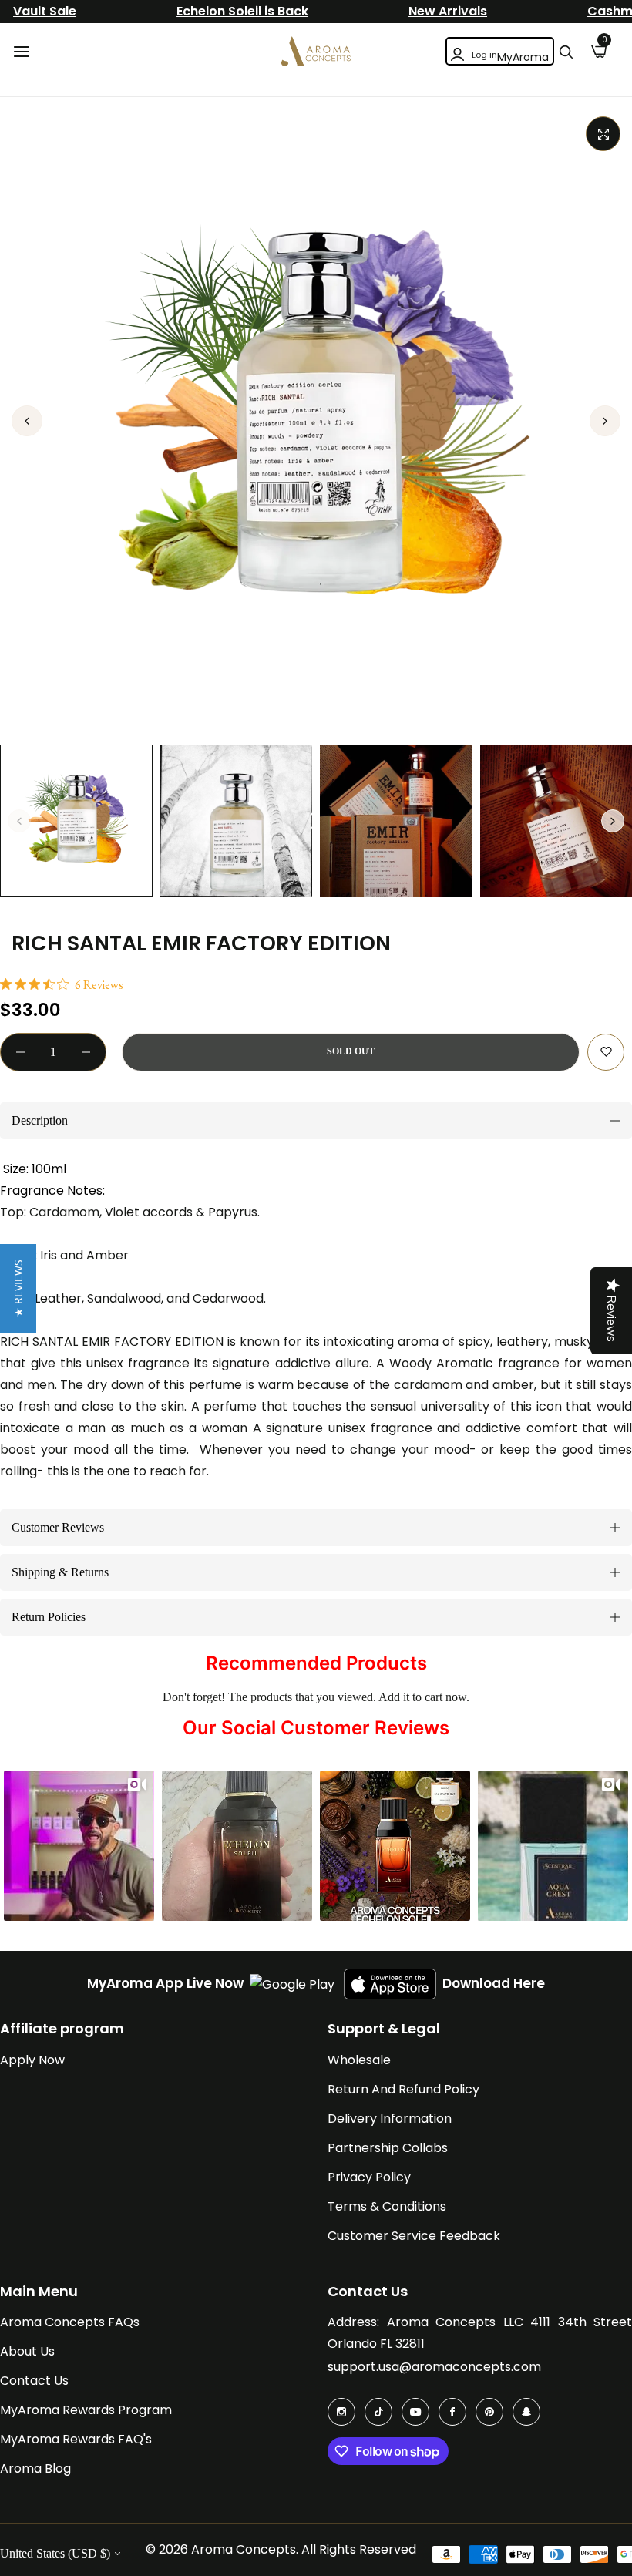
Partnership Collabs (388, 2148)
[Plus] (86, 1052)
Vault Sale (45, 11)
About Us (27, 2351)
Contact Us (34, 2381)
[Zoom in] (603, 134)
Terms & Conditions (387, 2206)
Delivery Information (390, 2119)
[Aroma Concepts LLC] (316, 51)
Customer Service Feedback (414, 2236)
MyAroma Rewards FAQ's (76, 2439)
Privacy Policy (369, 2177)
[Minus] (20, 1052)
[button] (605, 421)
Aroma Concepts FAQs (70, 2322)
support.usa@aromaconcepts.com (434, 2367)
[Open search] (566, 52)
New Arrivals (448, 11)
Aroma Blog (35, 2468)
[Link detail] (341, 2412)
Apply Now (32, 2060)
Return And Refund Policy (403, 2089)
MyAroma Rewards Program (86, 2410)
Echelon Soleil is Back (242, 11)
